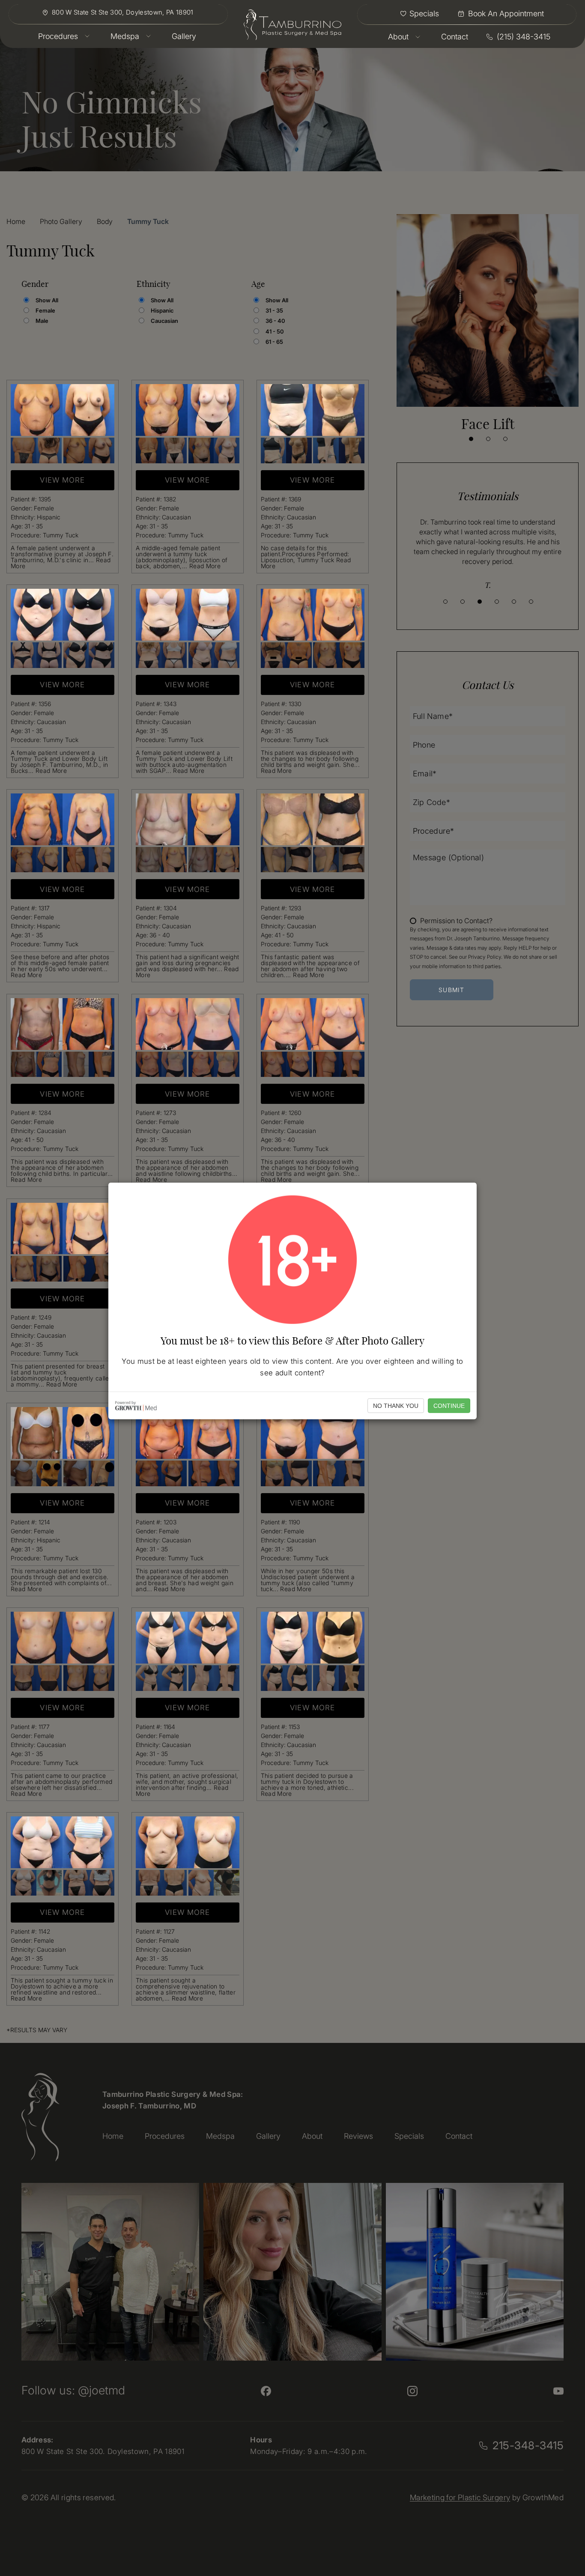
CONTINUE (449, 1405)
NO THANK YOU (396, 1405)
